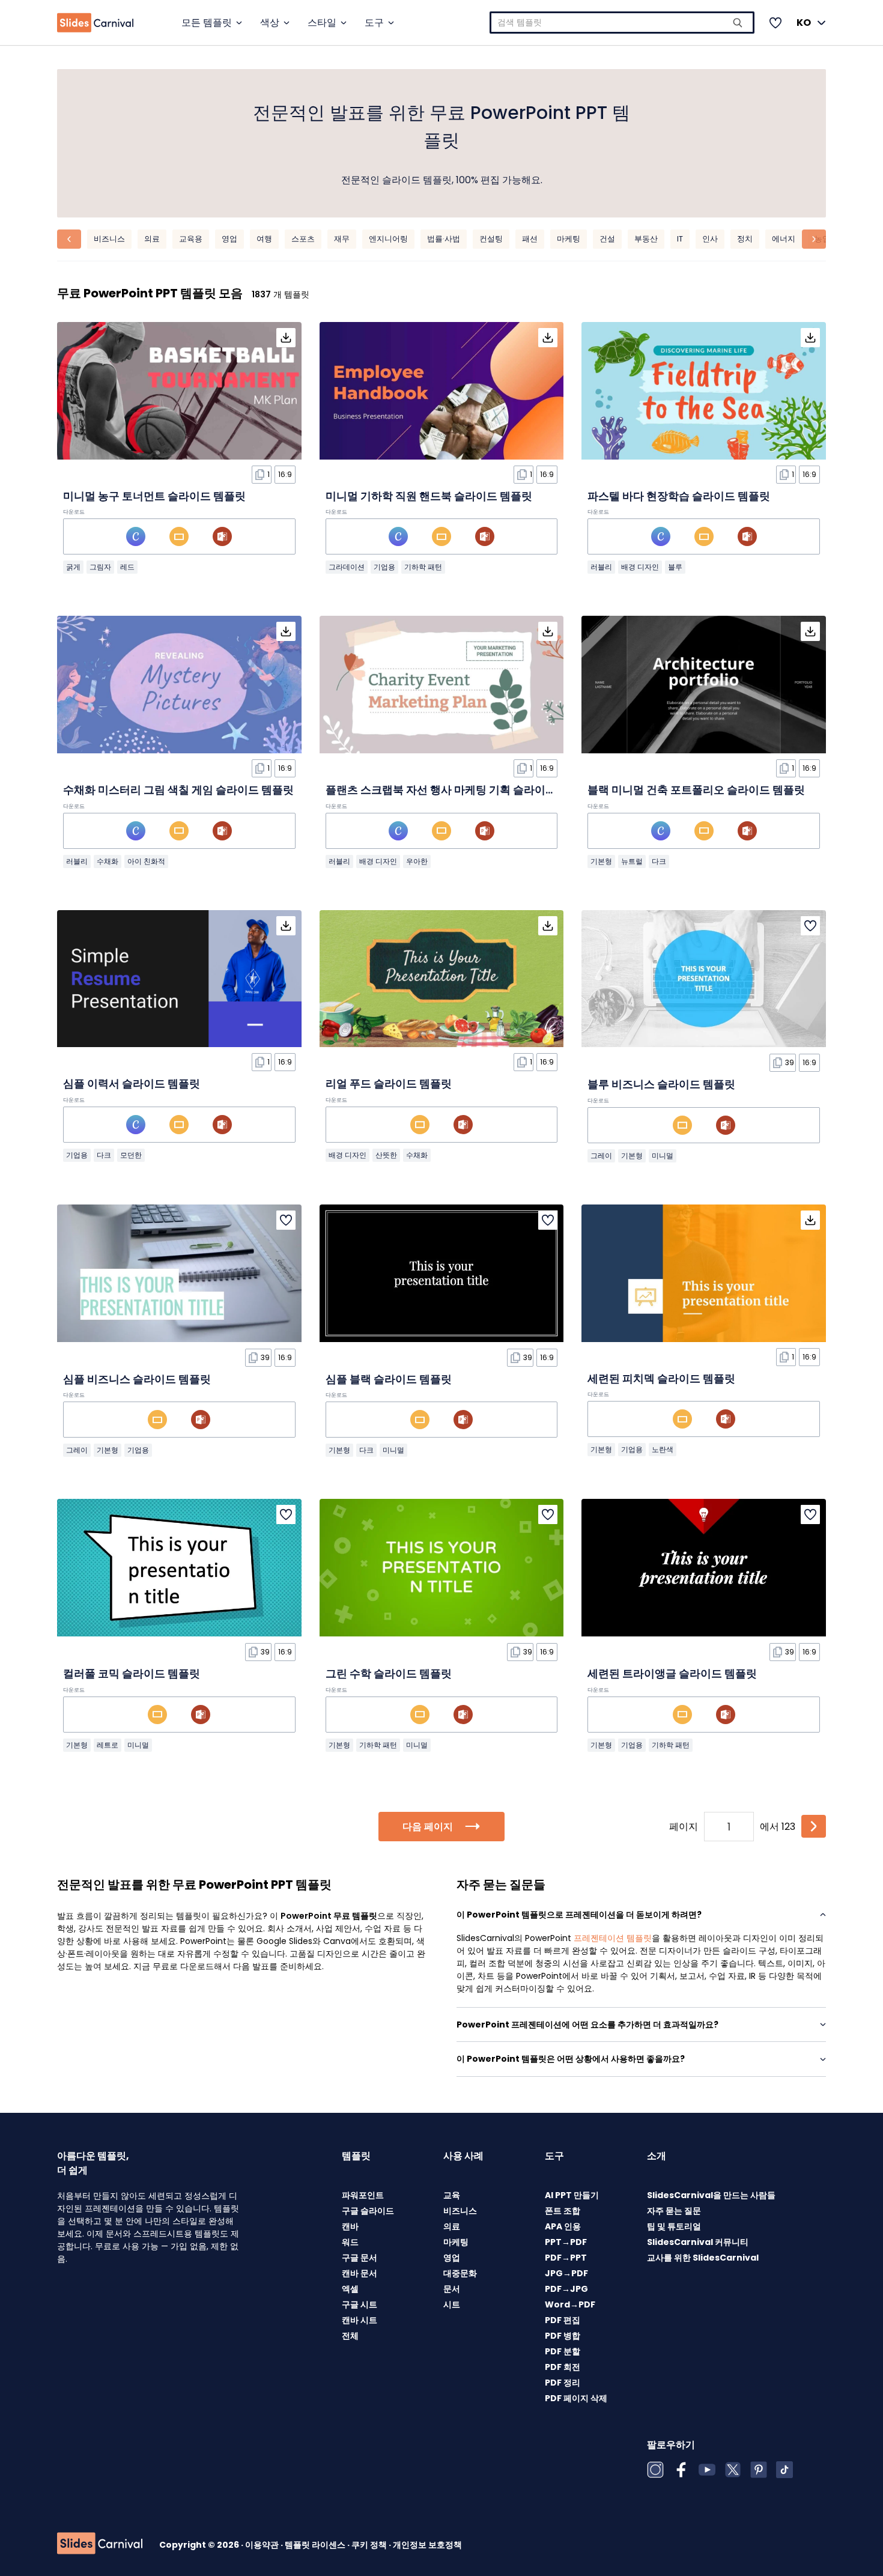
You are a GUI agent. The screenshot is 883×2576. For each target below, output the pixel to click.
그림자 (100, 567)
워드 (350, 2242)
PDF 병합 (563, 2336)
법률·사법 (444, 239)
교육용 (191, 239)
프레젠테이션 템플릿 (613, 1938)
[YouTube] (707, 2470)
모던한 (131, 1155)
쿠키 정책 (370, 2545)
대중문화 (460, 2273)
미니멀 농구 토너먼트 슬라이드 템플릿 (154, 496)
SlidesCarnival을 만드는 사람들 (711, 2195)
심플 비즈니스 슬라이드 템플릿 (137, 1379)
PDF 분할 (563, 2351)
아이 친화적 (146, 861)
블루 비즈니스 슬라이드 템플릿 (661, 1084)
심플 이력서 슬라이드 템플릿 (132, 1083)
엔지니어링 (388, 239)
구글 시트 (360, 2304)
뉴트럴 (632, 861)
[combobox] (622, 23)
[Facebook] (681, 2470)
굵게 (73, 567)
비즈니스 (109, 239)
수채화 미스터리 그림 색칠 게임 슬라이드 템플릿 (178, 790)
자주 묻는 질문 (674, 2211)
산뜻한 (386, 1155)
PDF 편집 (563, 2320)
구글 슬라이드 (368, 2211)
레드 (127, 567)
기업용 (384, 567)
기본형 (601, 861)
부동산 (646, 239)
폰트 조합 (563, 2211)
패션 (530, 239)
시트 (452, 2304)
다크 (659, 861)
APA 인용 (563, 2226)
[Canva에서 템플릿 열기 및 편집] (136, 536)
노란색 (663, 1449)
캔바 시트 (360, 2320)
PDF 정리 (563, 2383)
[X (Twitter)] (733, 2470)
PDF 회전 (563, 2367)
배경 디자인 (640, 567)
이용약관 (263, 2545)
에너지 (784, 239)
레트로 (108, 1745)
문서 (452, 2289)
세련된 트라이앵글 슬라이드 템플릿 (672, 1673)
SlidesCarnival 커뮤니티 (698, 2242)
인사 (710, 239)
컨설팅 (491, 239)
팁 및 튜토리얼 (674, 2226)
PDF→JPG (566, 2289)
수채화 (108, 861)
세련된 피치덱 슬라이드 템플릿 (661, 1378)
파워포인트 (363, 2195)
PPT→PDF (566, 2242)
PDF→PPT (566, 2258)
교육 (452, 2195)
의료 (152, 239)
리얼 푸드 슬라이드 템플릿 (389, 1083)
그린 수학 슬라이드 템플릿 (389, 1673)
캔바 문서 (360, 2273)
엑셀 (350, 2289)
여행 (264, 239)
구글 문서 (360, 2258)
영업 (229, 239)
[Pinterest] (759, 2470)
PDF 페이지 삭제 (576, 2398)
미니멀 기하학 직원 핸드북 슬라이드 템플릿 (429, 496)
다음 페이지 (428, 1827)
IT (680, 239)
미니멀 (663, 1156)
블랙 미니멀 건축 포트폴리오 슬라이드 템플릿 (696, 790)
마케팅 (569, 239)
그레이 (601, 1156)
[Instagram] (655, 2470)
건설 (607, 239)
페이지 (684, 1827)
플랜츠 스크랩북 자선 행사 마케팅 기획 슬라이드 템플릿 (458, 790)
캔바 (350, 2226)
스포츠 (303, 239)
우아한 (417, 861)
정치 (745, 239)
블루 (675, 567)
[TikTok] (784, 2470)
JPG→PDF (566, 2273)
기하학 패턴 (423, 567)
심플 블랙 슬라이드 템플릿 (389, 1379)
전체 (350, 2336)
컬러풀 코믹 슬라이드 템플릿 (132, 1673)
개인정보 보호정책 (427, 2545)
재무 (342, 239)
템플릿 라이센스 (316, 2545)
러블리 (601, 567)
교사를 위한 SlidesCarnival (703, 2258)
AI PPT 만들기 (572, 2195)
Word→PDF (570, 2304)
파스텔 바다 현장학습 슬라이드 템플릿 (679, 496)
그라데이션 (347, 567)
